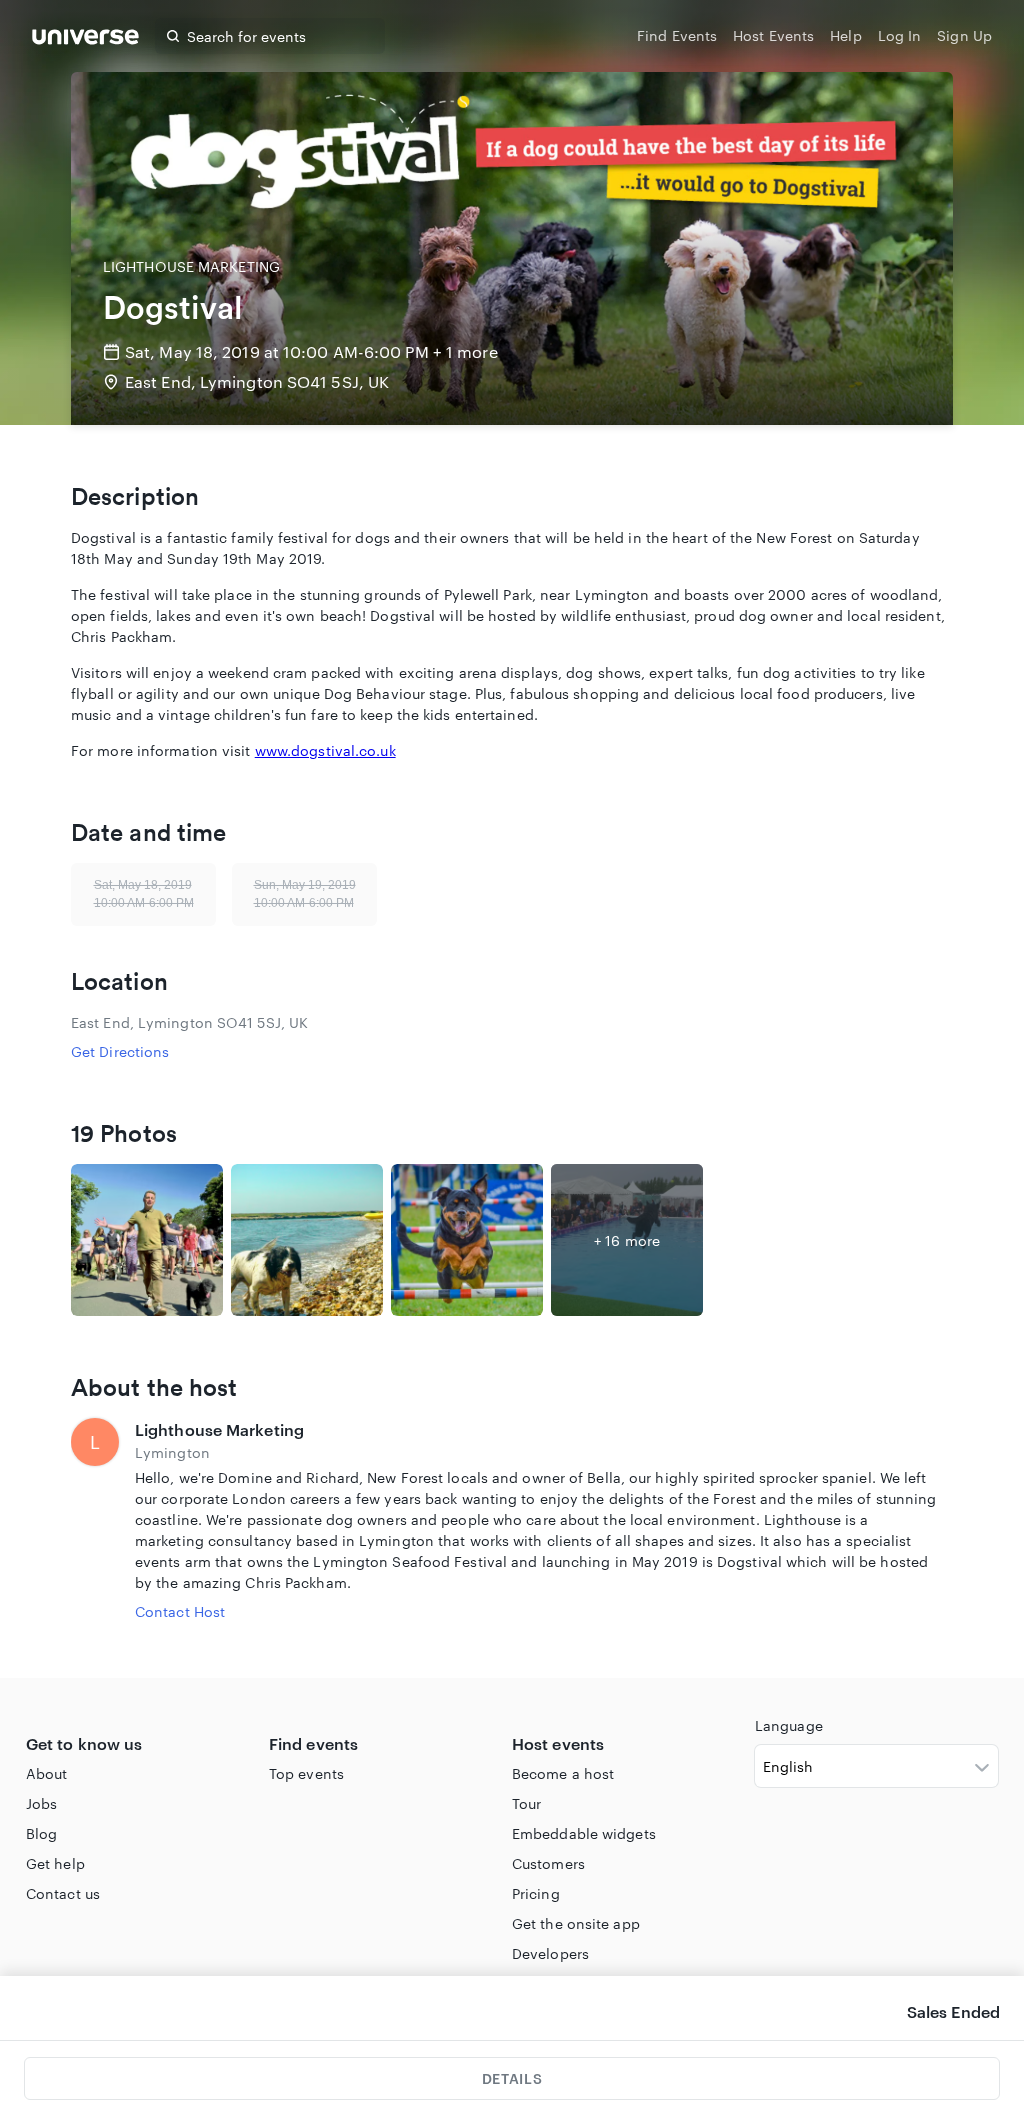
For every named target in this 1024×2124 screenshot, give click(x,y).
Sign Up (964, 35)
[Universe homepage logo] (85, 39)
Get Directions (120, 1051)
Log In (900, 35)
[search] (173, 36)
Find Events (677, 35)
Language (789, 1725)
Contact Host (180, 1611)
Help (845, 35)
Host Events (773, 35)
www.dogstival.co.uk (325, 750)
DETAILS (512, 2078)
